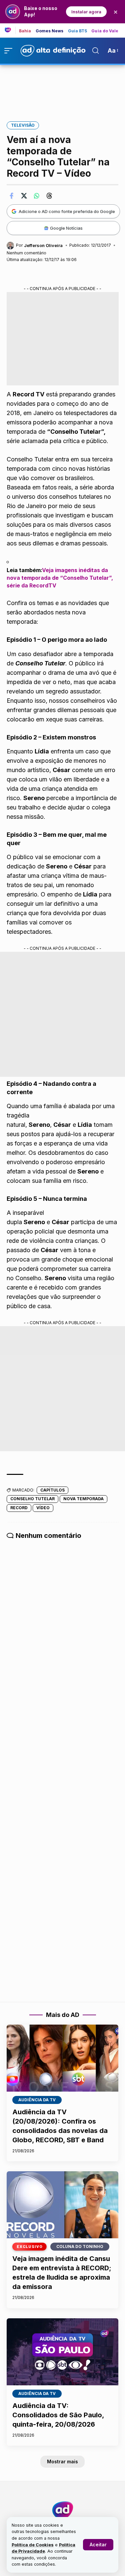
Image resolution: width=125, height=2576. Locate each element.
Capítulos (52, 1490)
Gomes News (50, 31)
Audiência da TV (37, 2100)
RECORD (19, 1508)
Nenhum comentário (26, 253)
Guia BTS (78, 31)
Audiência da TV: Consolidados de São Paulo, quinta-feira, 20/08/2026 (58, 2415)
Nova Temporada (83, 1499)
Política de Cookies (33, 2545)
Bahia (25, 31)
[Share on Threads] (49, 196)
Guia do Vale (105, 31)
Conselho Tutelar (32, 1499)
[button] (98, 2545)
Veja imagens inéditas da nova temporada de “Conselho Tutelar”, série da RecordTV (60, 578)
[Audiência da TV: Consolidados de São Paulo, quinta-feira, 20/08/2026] (62, 2352)
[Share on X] (24, 196)
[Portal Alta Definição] (63, 2510)
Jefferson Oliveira (43, 245)
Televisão (23, 125)
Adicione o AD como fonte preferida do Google (67, 211)
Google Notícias (66, 228)
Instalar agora (86, 12)
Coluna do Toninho (80, 2246)
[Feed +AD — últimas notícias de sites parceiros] (10, 30)
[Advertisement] (63, 89)
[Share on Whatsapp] (37, 196)
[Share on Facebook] (11, 196)
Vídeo (43, 1508)
